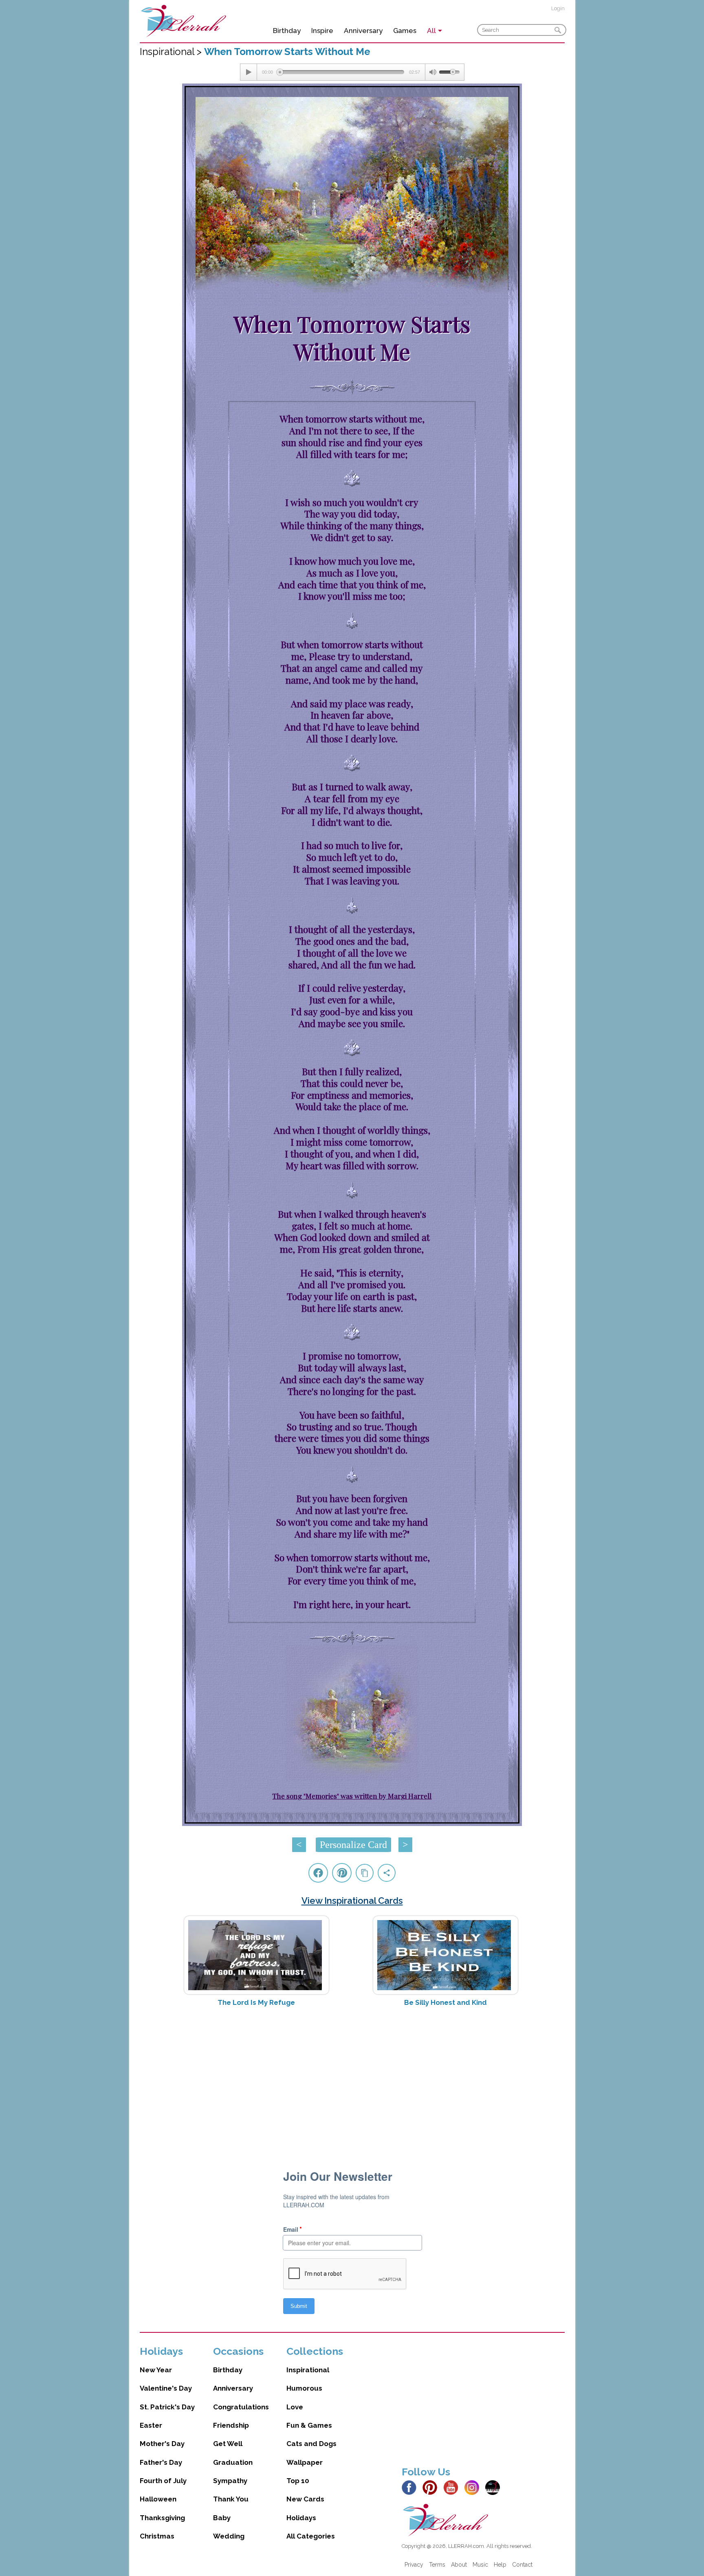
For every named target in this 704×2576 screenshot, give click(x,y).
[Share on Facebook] (318, 1873)
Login (558, 8)
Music (480, 2565)
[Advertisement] (352, 2078)
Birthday (287, 31)
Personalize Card (353, 1845)
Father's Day (161, 2462)
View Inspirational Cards (352, 1901)
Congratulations (241, 2407)
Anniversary (363, 31)
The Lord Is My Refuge (256, 2002)
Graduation (233, 2462)
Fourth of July (163, 2481)
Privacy (414, 2565)
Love (295, 2407)
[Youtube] (453, 2487)
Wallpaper (305, 2462)
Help (500, 2565)
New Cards (305, 2499)
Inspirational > (172, 52)
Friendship (231, 2425)
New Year (156, 2370)
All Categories (311, 2536)
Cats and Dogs (311, 2444)
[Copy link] (365, 1873)
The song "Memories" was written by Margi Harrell (352, 1796)
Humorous (304, 2388)
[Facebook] (411, 2487)
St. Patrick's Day (167, 2407)
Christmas (157, 2536)
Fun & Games (309, 2425)
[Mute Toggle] (432, 72)
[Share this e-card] (387, 1873)
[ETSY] (495, 2487)
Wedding (229, 2536)
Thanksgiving (162, 2518)
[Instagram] (474, 2487)
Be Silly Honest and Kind (445, 2002)
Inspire (322, 31)
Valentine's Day (166, 2388)
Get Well (228, 2444)
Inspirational (308, 2370)
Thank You (231, 2499)
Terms (437, 2565)
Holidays (301, 2518)
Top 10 (298, 2481)
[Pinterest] (432, 2487)
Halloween (158, 2499)
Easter (151, 2425)
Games (405, 31)
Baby (222, 2518)
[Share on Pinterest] (342, 1873)
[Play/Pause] (249, 72)
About (459, 2565)
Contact (522, 2565)
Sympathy (230, 2481)
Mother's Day (162, 2444)
